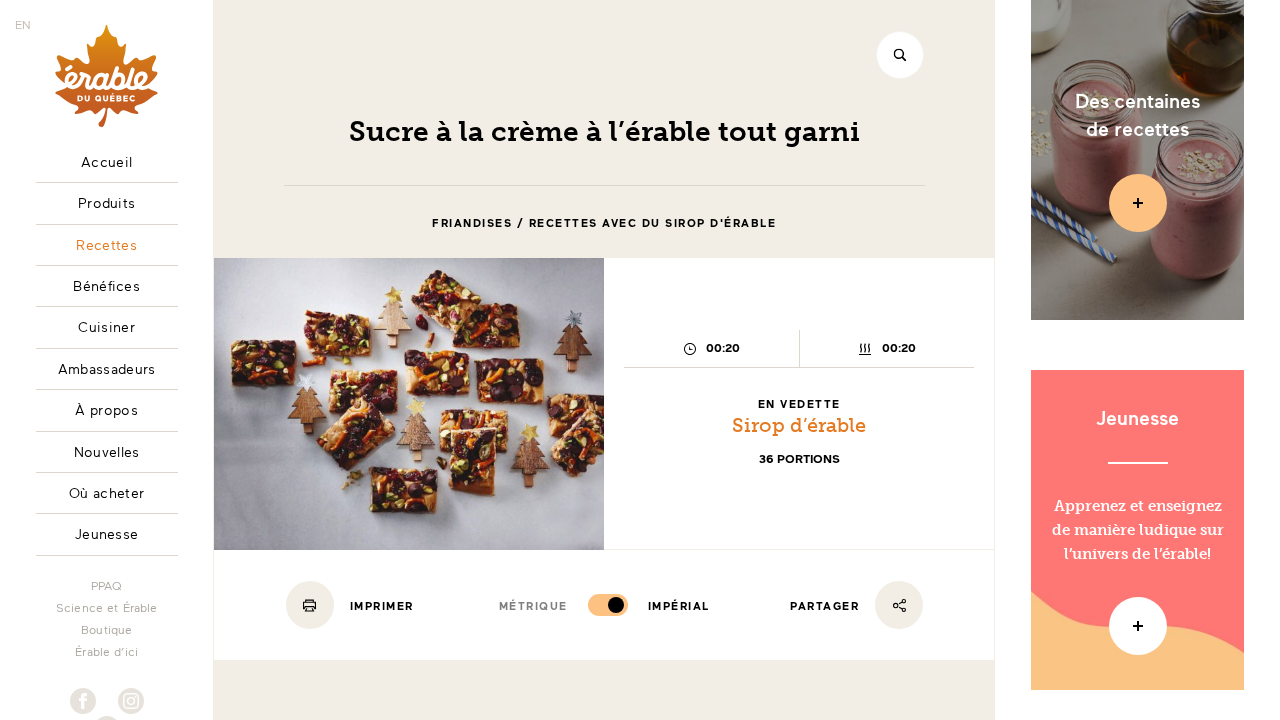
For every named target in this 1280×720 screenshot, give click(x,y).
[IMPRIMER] (310, 605)
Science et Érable (107, 607)
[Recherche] (900, 55)
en (23, 24)
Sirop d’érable (799, 425)
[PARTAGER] (899, 605)
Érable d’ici (106, 651)
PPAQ (107, 585)
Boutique (106, 629)
